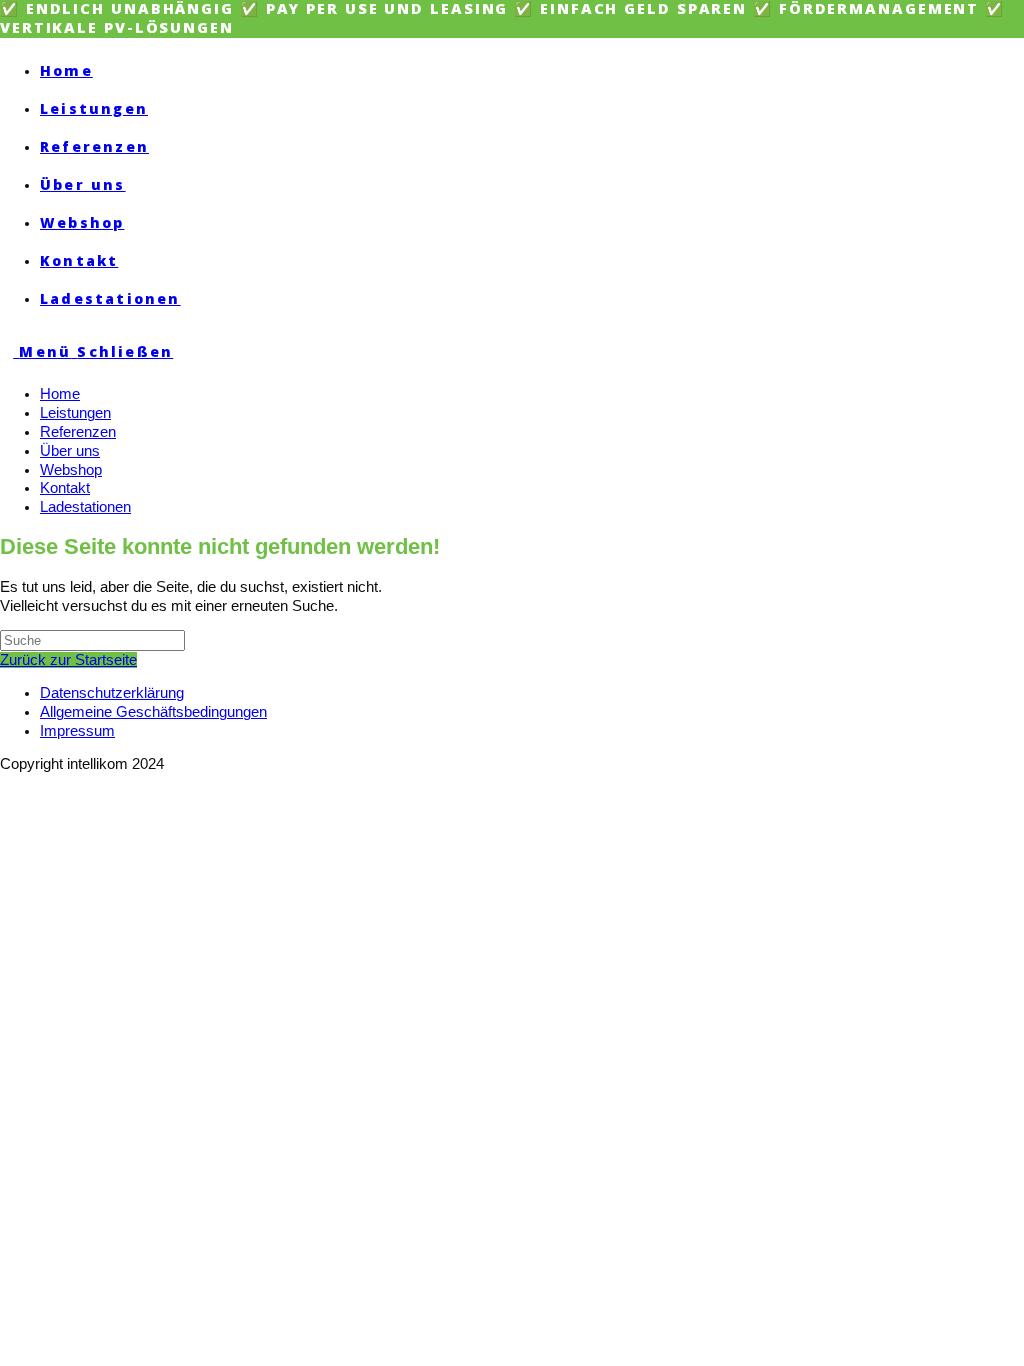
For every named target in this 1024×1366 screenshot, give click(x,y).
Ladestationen (85, 507)
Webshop (71, 470)
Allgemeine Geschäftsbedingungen (153, 712)
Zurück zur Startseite (68, 660)
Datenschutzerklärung (112, 693)
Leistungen (75, 413)
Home (60, 394)
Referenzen (78, 432)
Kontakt (65, 488)
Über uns (70, 451)
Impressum (77, 731)
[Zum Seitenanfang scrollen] (6, 783)
